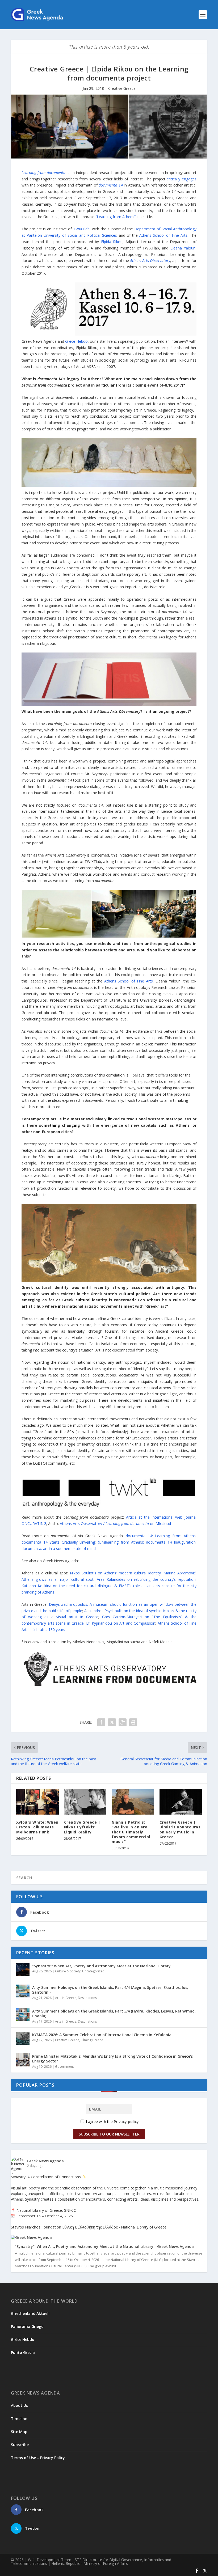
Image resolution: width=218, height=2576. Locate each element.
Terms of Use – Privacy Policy (38, 2458)
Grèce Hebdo (76, 341)
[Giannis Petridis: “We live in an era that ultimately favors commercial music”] (133, 1802)
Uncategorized (93, 1971)
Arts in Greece (66, 1998)
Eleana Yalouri (183, 248)
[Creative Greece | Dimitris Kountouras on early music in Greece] (181, 1802)
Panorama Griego (27, 2326)
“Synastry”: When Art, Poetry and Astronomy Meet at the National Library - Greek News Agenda (104, 2247)
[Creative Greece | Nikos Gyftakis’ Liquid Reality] (85, 1802)
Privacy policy (126, 2122)
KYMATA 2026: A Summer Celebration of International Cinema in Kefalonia (102, 2035)
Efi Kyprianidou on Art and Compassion (121, 1623)
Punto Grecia (23, 2352)
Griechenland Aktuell (30, 2313)
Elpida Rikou (112, 242)
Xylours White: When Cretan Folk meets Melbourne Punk (37, 1827)
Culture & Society (68, 1971)
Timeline (19, 2419)
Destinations (87, 1998)
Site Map (19, 2432)
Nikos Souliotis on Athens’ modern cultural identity (116, 1573)
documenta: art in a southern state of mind (59, 1548)
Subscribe (20, 2445)
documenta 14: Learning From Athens (161, 1536)
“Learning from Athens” (116, 217)
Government (64, 2067)
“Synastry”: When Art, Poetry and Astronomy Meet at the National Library (101, 1966)
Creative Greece (122, 88)
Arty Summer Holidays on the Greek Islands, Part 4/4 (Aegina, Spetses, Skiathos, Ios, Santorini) (110, 1990)
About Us (19, 2405)
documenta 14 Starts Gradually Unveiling (58, 1542)
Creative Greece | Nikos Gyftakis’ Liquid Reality (82, 1827)
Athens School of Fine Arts (163, 235)
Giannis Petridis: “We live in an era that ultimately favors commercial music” (131, 1832)
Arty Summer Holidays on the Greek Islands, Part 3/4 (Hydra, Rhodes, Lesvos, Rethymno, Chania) (114, 2013)
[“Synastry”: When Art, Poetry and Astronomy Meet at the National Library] (23, 1969)
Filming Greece (92, 2040)
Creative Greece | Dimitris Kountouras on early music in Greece (180, 1829)
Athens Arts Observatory (150, 260)
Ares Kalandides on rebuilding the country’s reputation (146, 1579)
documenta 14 (111, 185)
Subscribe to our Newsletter (109, 2134)
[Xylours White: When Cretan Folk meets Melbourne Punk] (37, 1802)
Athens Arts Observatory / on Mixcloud (115, 1524)
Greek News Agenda (45, 2161)
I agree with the (112, 2122)
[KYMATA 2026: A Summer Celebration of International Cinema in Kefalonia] (23, 2038)
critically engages (182, 179)
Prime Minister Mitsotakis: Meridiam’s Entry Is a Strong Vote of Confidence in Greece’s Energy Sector (112, 2059)
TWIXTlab (81, 229)
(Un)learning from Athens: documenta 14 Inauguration (147, 1542)
